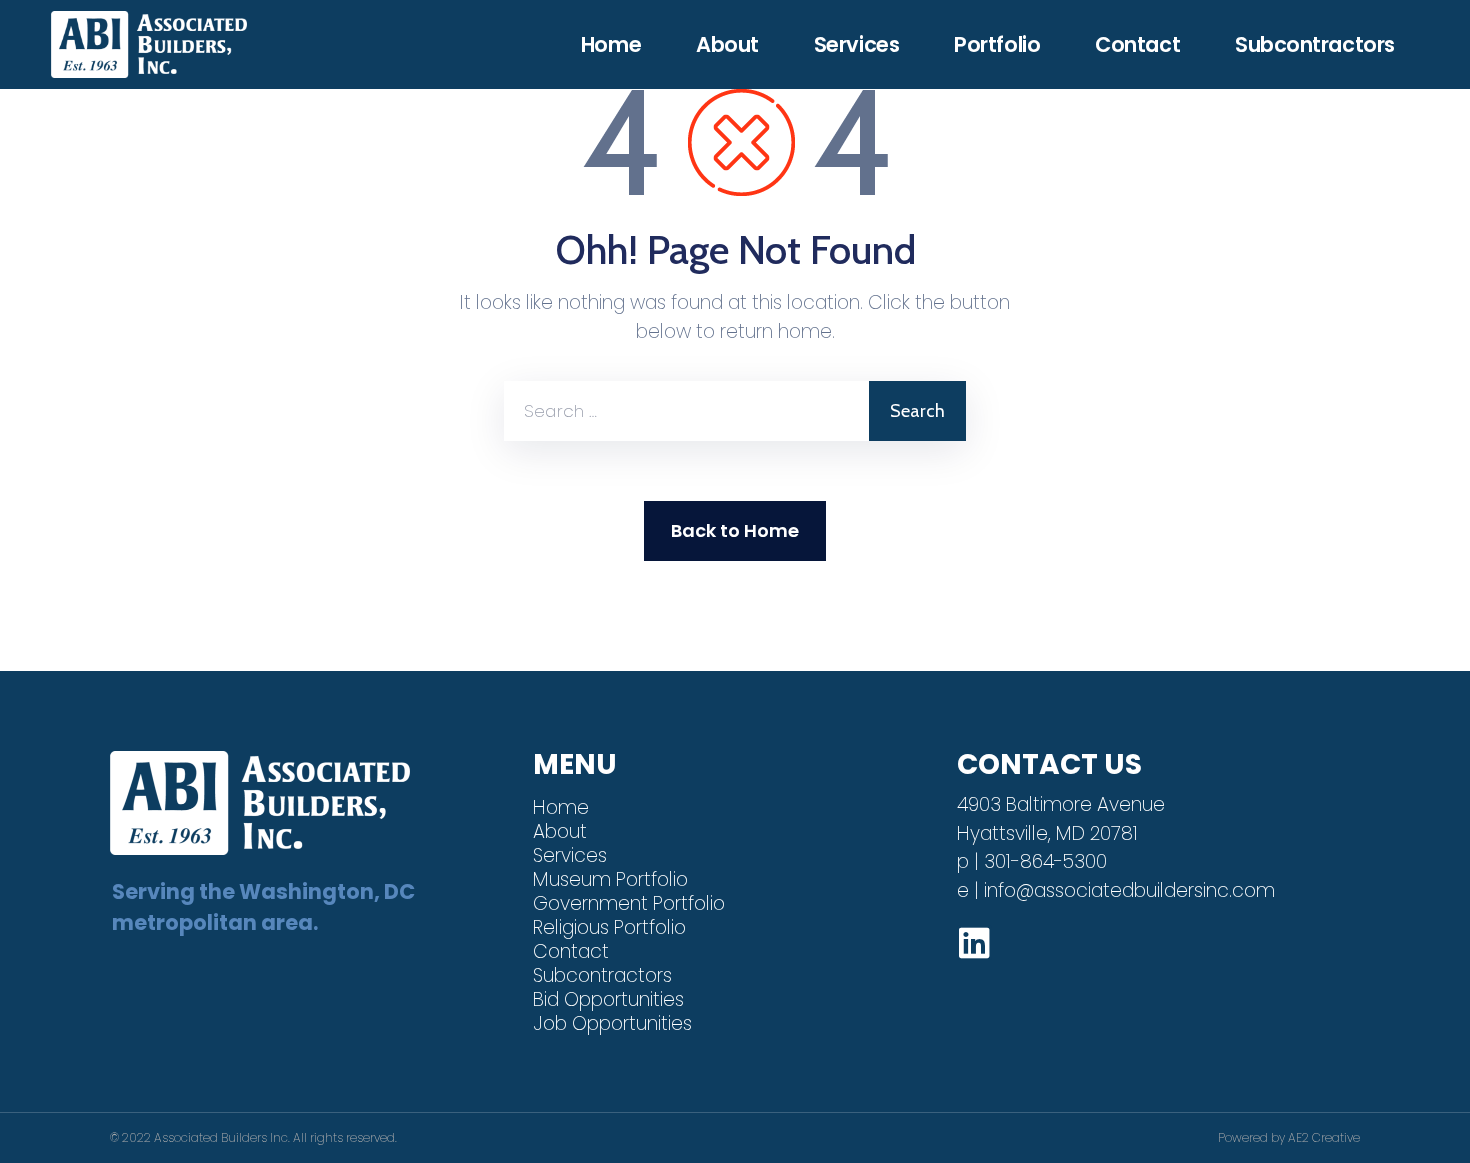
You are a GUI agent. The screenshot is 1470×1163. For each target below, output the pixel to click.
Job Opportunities (612, 1023)
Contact (1137, 45)
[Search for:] (686, 411)
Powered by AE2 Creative (1289, 1137)
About (727, 45)
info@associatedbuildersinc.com (1129, 890)
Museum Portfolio (610, 879)
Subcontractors (1315, 45)
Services (856, 45)
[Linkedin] (974, 942)
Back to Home (735, 530)
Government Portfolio (629, 903)
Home (611, 45)
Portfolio (997, 45)
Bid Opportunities (608, 999)
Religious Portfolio (609, 927)
